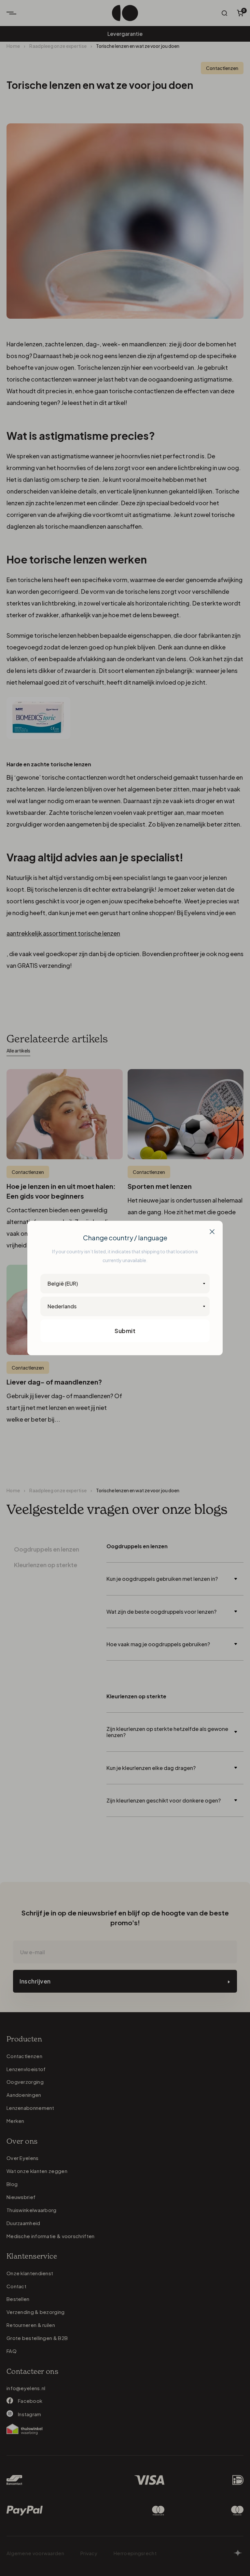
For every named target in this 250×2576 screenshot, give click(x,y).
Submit (125, 1331)
